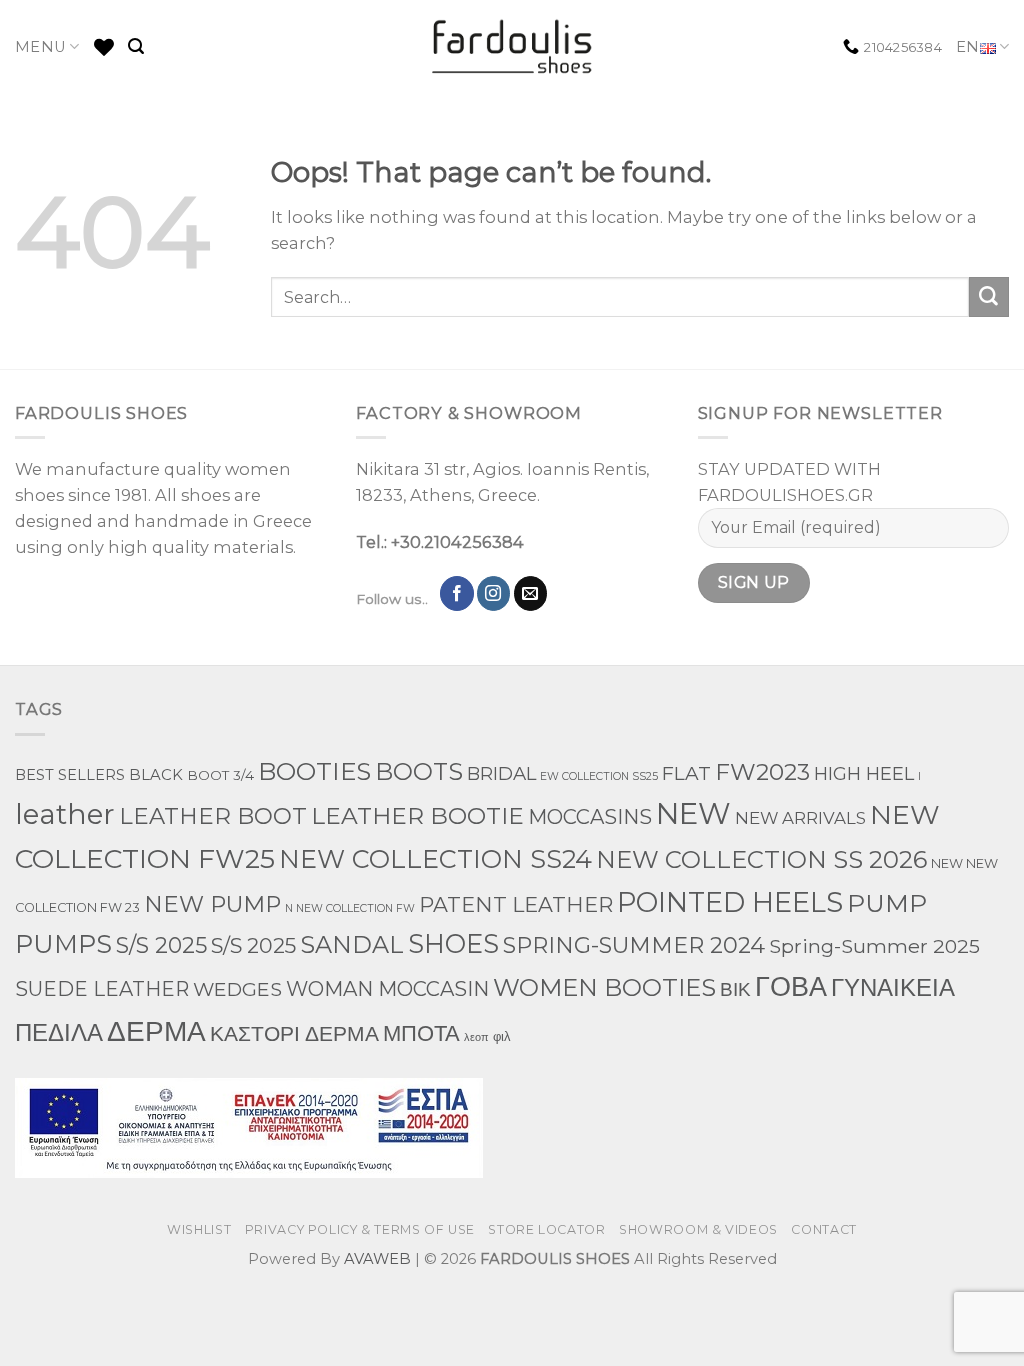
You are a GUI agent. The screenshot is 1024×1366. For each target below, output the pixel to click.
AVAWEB (377, 1259)
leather (65, 814)
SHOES (453, 943)
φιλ (502, 1036)
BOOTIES (314, 771)
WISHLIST (199, 1229)
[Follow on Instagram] (494, 593)
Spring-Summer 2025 (874, 946)
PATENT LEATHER (516, 904)
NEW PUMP (212, 904)
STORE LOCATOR (546, 1229)
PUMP (887, 903)
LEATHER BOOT (213, 816)
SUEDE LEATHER (102, 989)
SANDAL (352, 944)
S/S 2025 (161, 945)
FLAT (686, 773)
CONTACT (823, 1229)
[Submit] (989, 297)
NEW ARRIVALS (800, 818)
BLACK (156, 775)
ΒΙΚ (735, 989)
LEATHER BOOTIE (417, 815)
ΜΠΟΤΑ (421, 1033)
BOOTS (419, 771)
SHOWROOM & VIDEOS (698, 1229)
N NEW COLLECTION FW (350, 908)
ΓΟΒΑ (791, 986)
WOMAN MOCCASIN (387, 989)
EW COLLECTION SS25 (599, 776)
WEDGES (237, 989)
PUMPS (63, 943)
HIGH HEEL (864, 773)
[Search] (136, 46)
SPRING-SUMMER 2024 (634, 945)
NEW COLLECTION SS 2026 (761, 859)
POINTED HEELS (730, 902)
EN (968, 47)
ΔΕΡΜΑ (156, 1030)
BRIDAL (501, 773)
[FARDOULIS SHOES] (512, 47)
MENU (40, 47)
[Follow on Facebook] (457, 593)
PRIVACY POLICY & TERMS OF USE (360, 1229)
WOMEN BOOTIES (604, 987)
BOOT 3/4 (220, 775)
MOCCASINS (590, 817)
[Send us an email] (531, 593)
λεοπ (476, 1037)
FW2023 (762, 772)
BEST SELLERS (70, 775)
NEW (693, 813)
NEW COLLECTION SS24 (435, 858)
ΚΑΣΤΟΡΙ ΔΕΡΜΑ (294, 1033)
